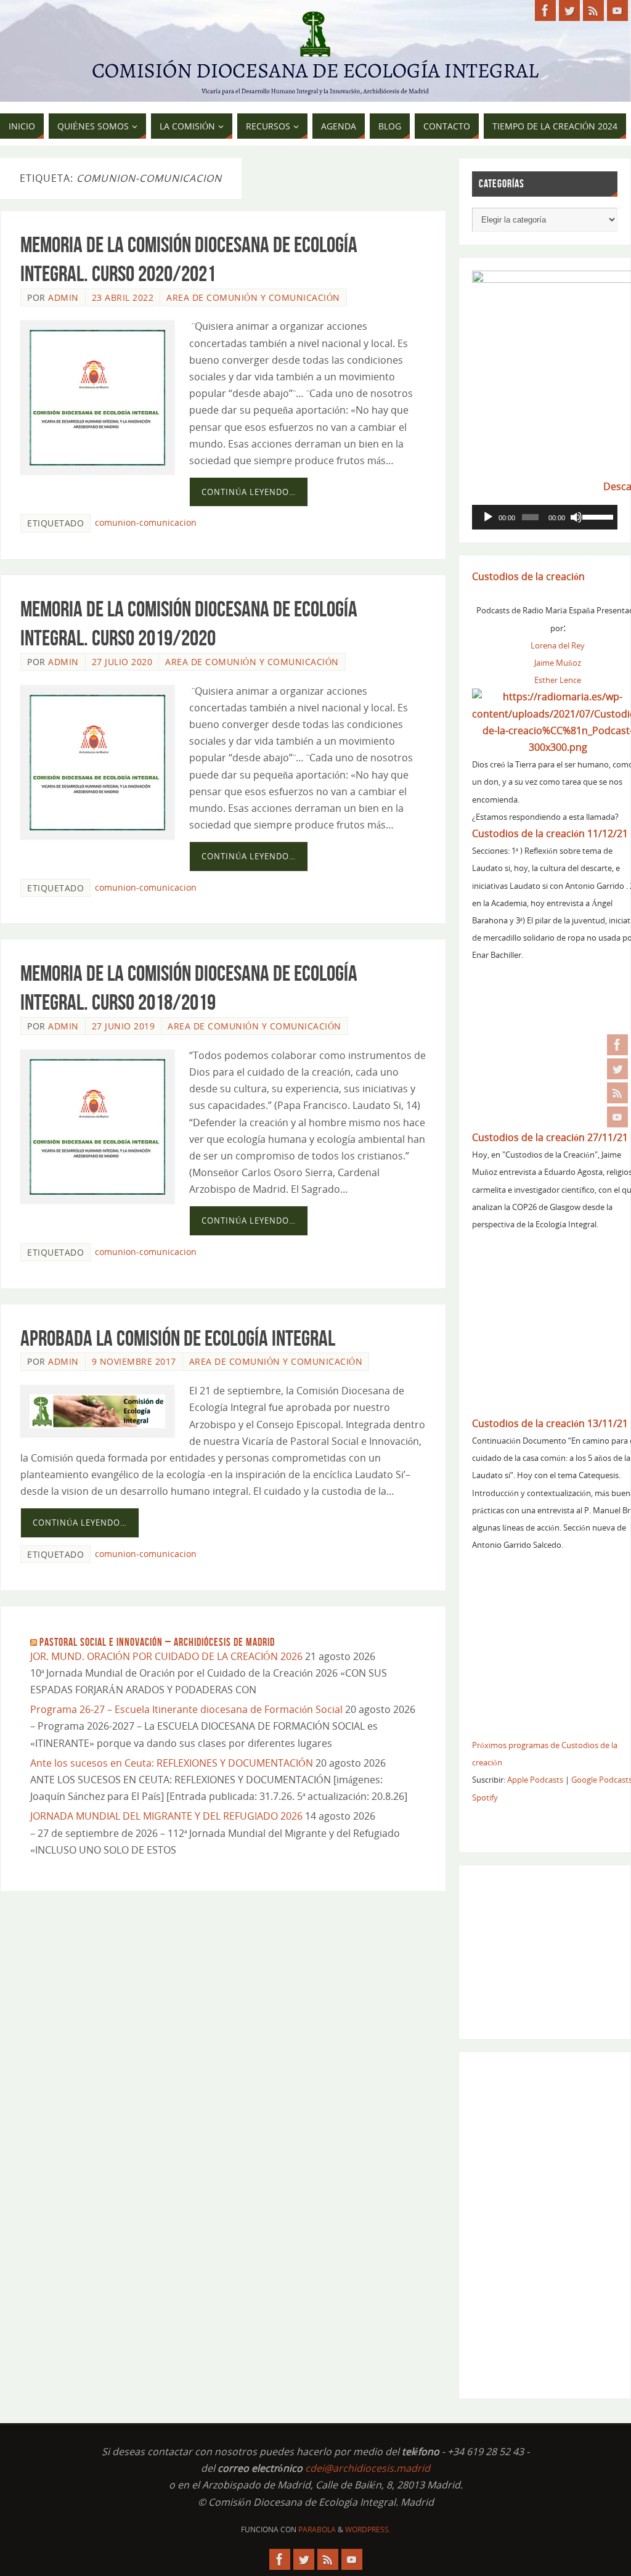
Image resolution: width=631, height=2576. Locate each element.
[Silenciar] (576, 517)
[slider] (597, 516)
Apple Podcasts (535, 1780)
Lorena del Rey (558, 645)
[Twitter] (617, 1069)
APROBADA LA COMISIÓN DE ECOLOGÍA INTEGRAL (178, 1338)
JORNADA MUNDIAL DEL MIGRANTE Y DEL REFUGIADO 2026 (166, 1816)
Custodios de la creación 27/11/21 (550, 1137)
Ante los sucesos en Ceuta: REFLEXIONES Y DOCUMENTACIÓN (172, 1763)
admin (63, 297)
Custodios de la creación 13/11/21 (550, 1423)
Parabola (317, 2529)
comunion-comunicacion (146, 522)
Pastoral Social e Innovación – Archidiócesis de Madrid (157, 1642)
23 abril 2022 (123, 297)
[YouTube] (617, 1117)
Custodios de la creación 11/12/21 (550, 833)
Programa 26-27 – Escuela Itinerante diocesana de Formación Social (186, 1709)
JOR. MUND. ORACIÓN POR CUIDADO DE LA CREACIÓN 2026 (166, 1656)
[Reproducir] (488, 517)
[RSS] (617, 1093)
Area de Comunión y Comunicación (253, 297)
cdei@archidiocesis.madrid (368, 2468)
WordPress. (368, 2529)
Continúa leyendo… (249, 492)
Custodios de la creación (528, 576)
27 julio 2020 (122, 662)
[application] (545, 517)
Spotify (485, 1797)
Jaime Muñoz (558, 663)
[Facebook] (617, 1045)
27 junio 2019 (124, 1026)
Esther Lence (558, 680)
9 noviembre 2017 (134, 1361)
